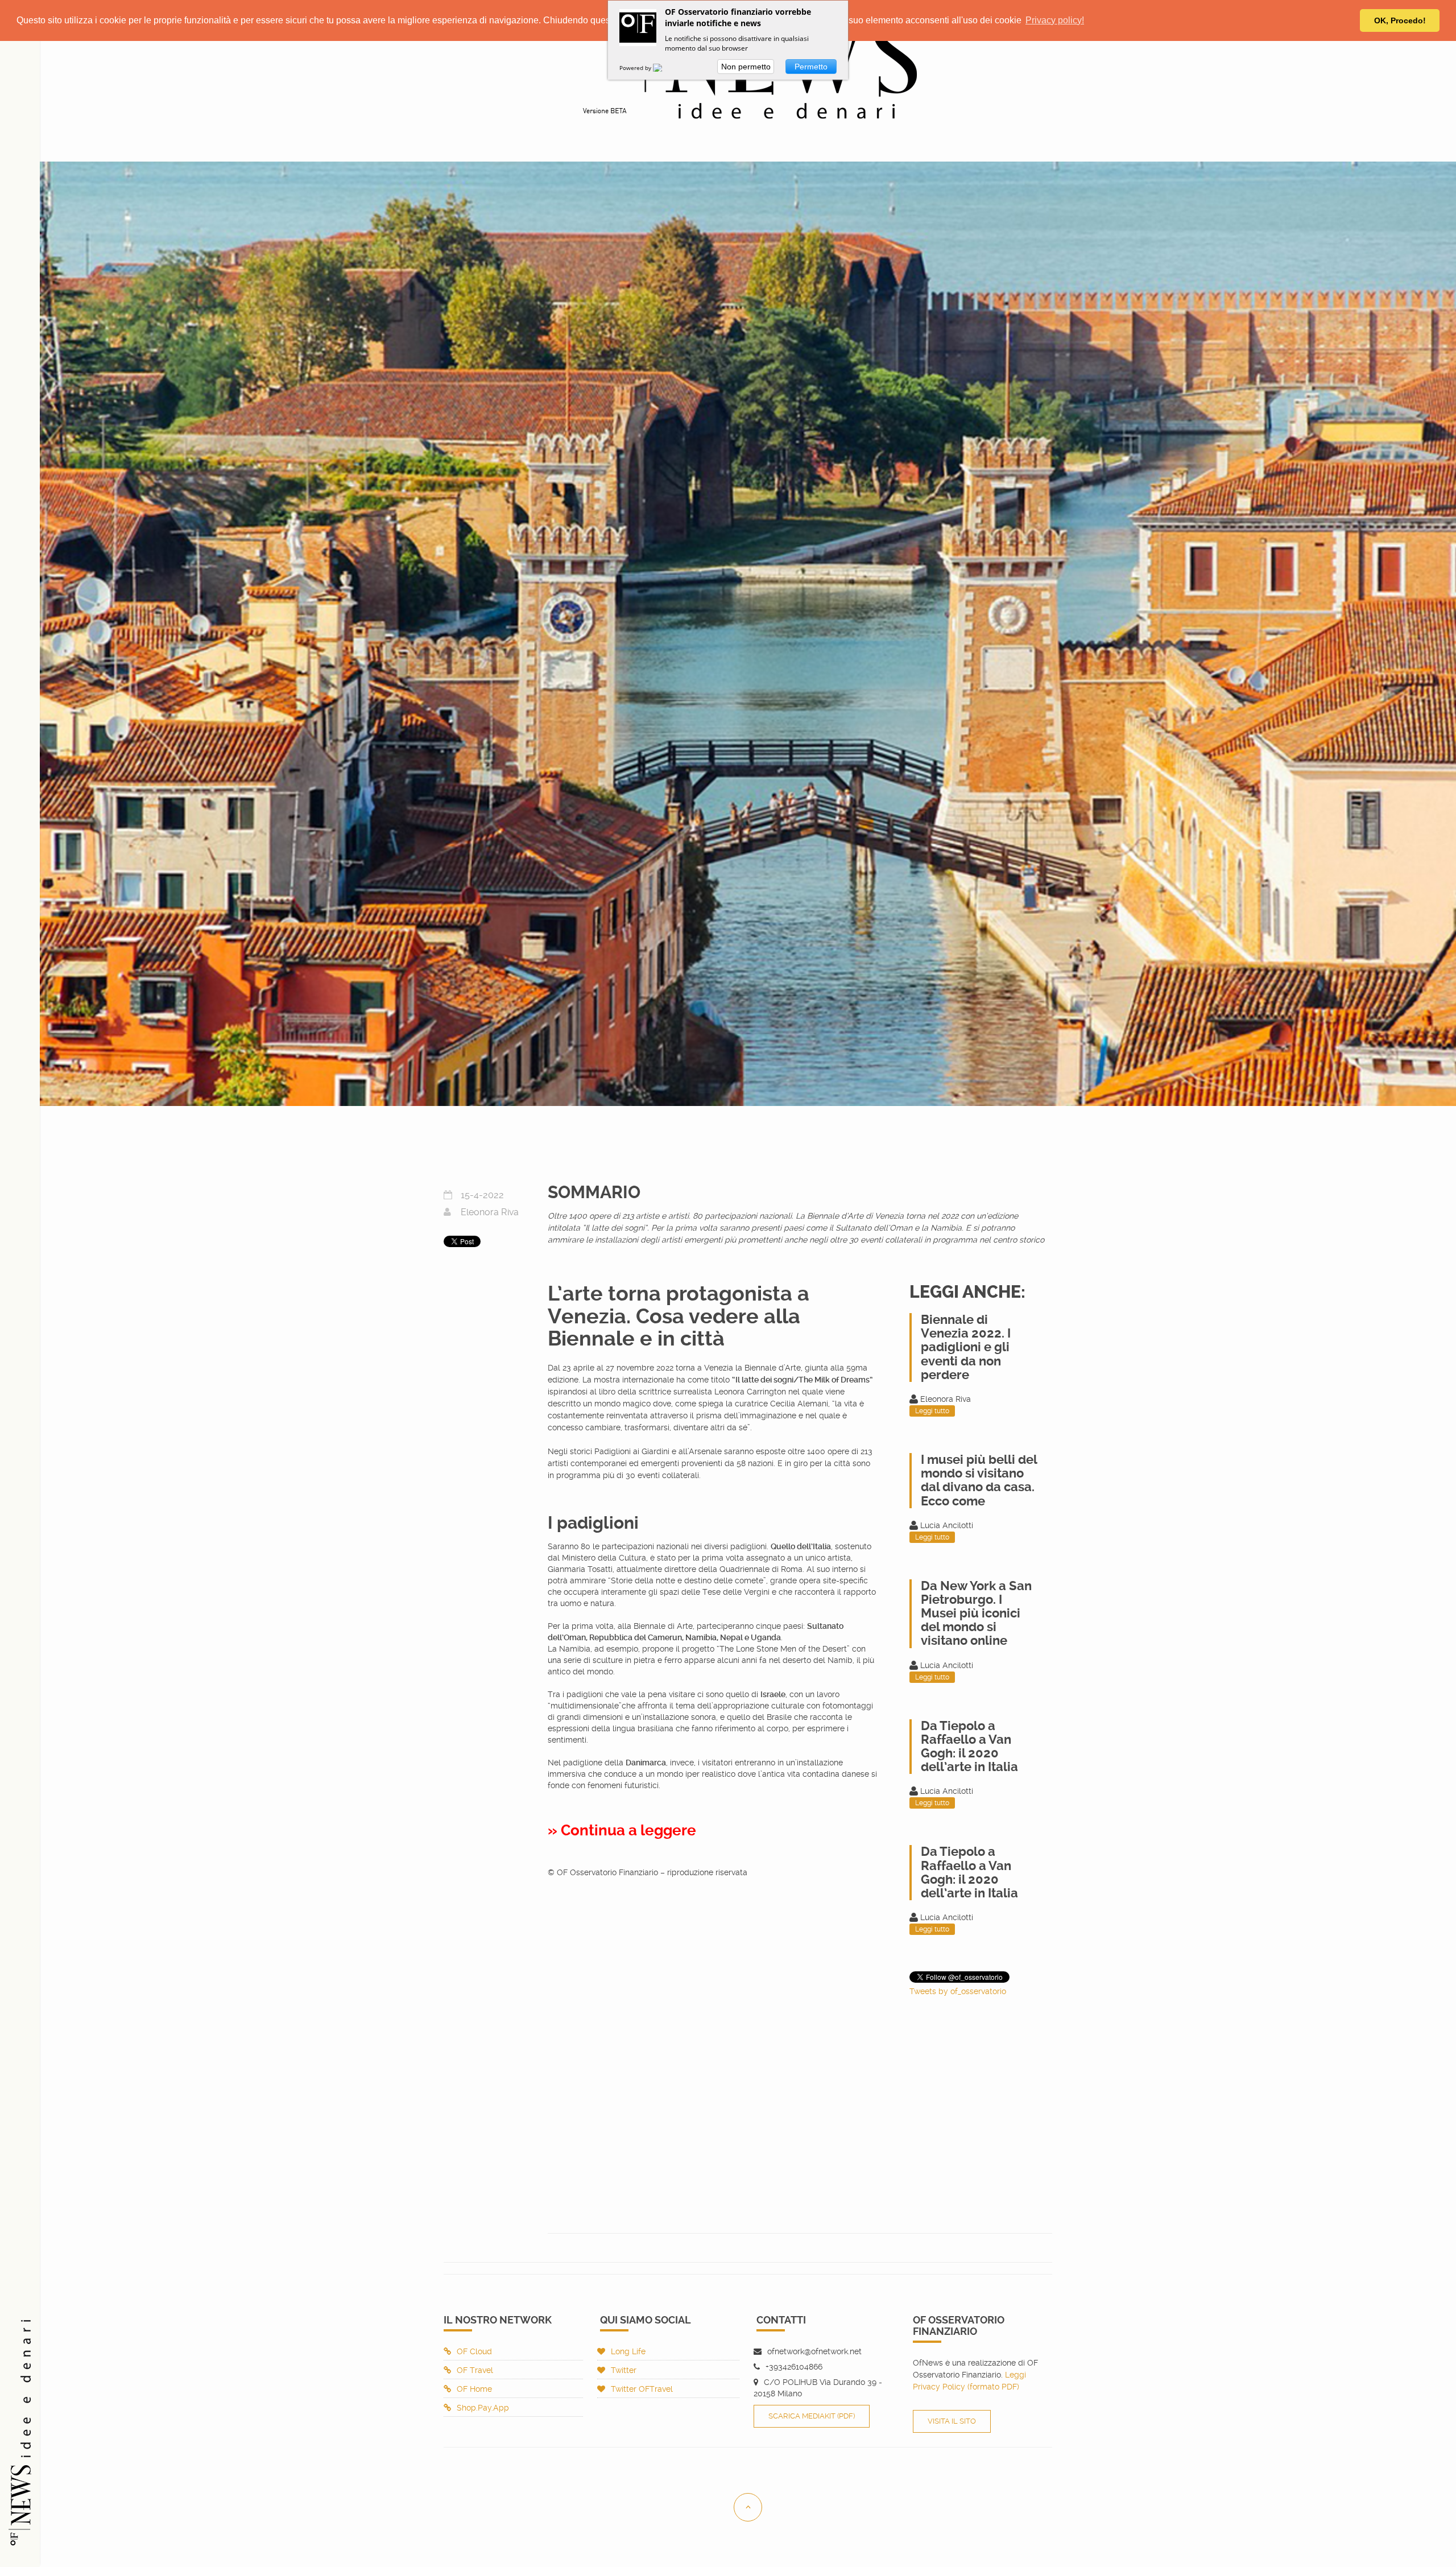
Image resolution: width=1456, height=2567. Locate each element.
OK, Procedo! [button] (1400, 20)
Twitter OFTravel (642, 2389)
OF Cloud (474, 2351)
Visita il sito (952, 2421)
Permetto (811, 67)
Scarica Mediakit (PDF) (812, 2416)
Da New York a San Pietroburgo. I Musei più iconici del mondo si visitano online (976, 1613)
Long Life (628, 2351)
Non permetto (746, 67)
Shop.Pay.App (483, 2408)
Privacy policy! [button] (1055, 20)
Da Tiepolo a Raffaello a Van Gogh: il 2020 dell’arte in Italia (969, 1747)
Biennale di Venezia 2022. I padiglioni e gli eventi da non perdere (966, 1347)
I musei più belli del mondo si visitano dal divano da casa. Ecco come (979, 1480)
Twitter (624, 2370)
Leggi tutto (932, 1411)
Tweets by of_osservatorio (958, 1991)
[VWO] (664, 68)
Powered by (636, 68)
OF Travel (475, 2370)
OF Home (474, 2389)
